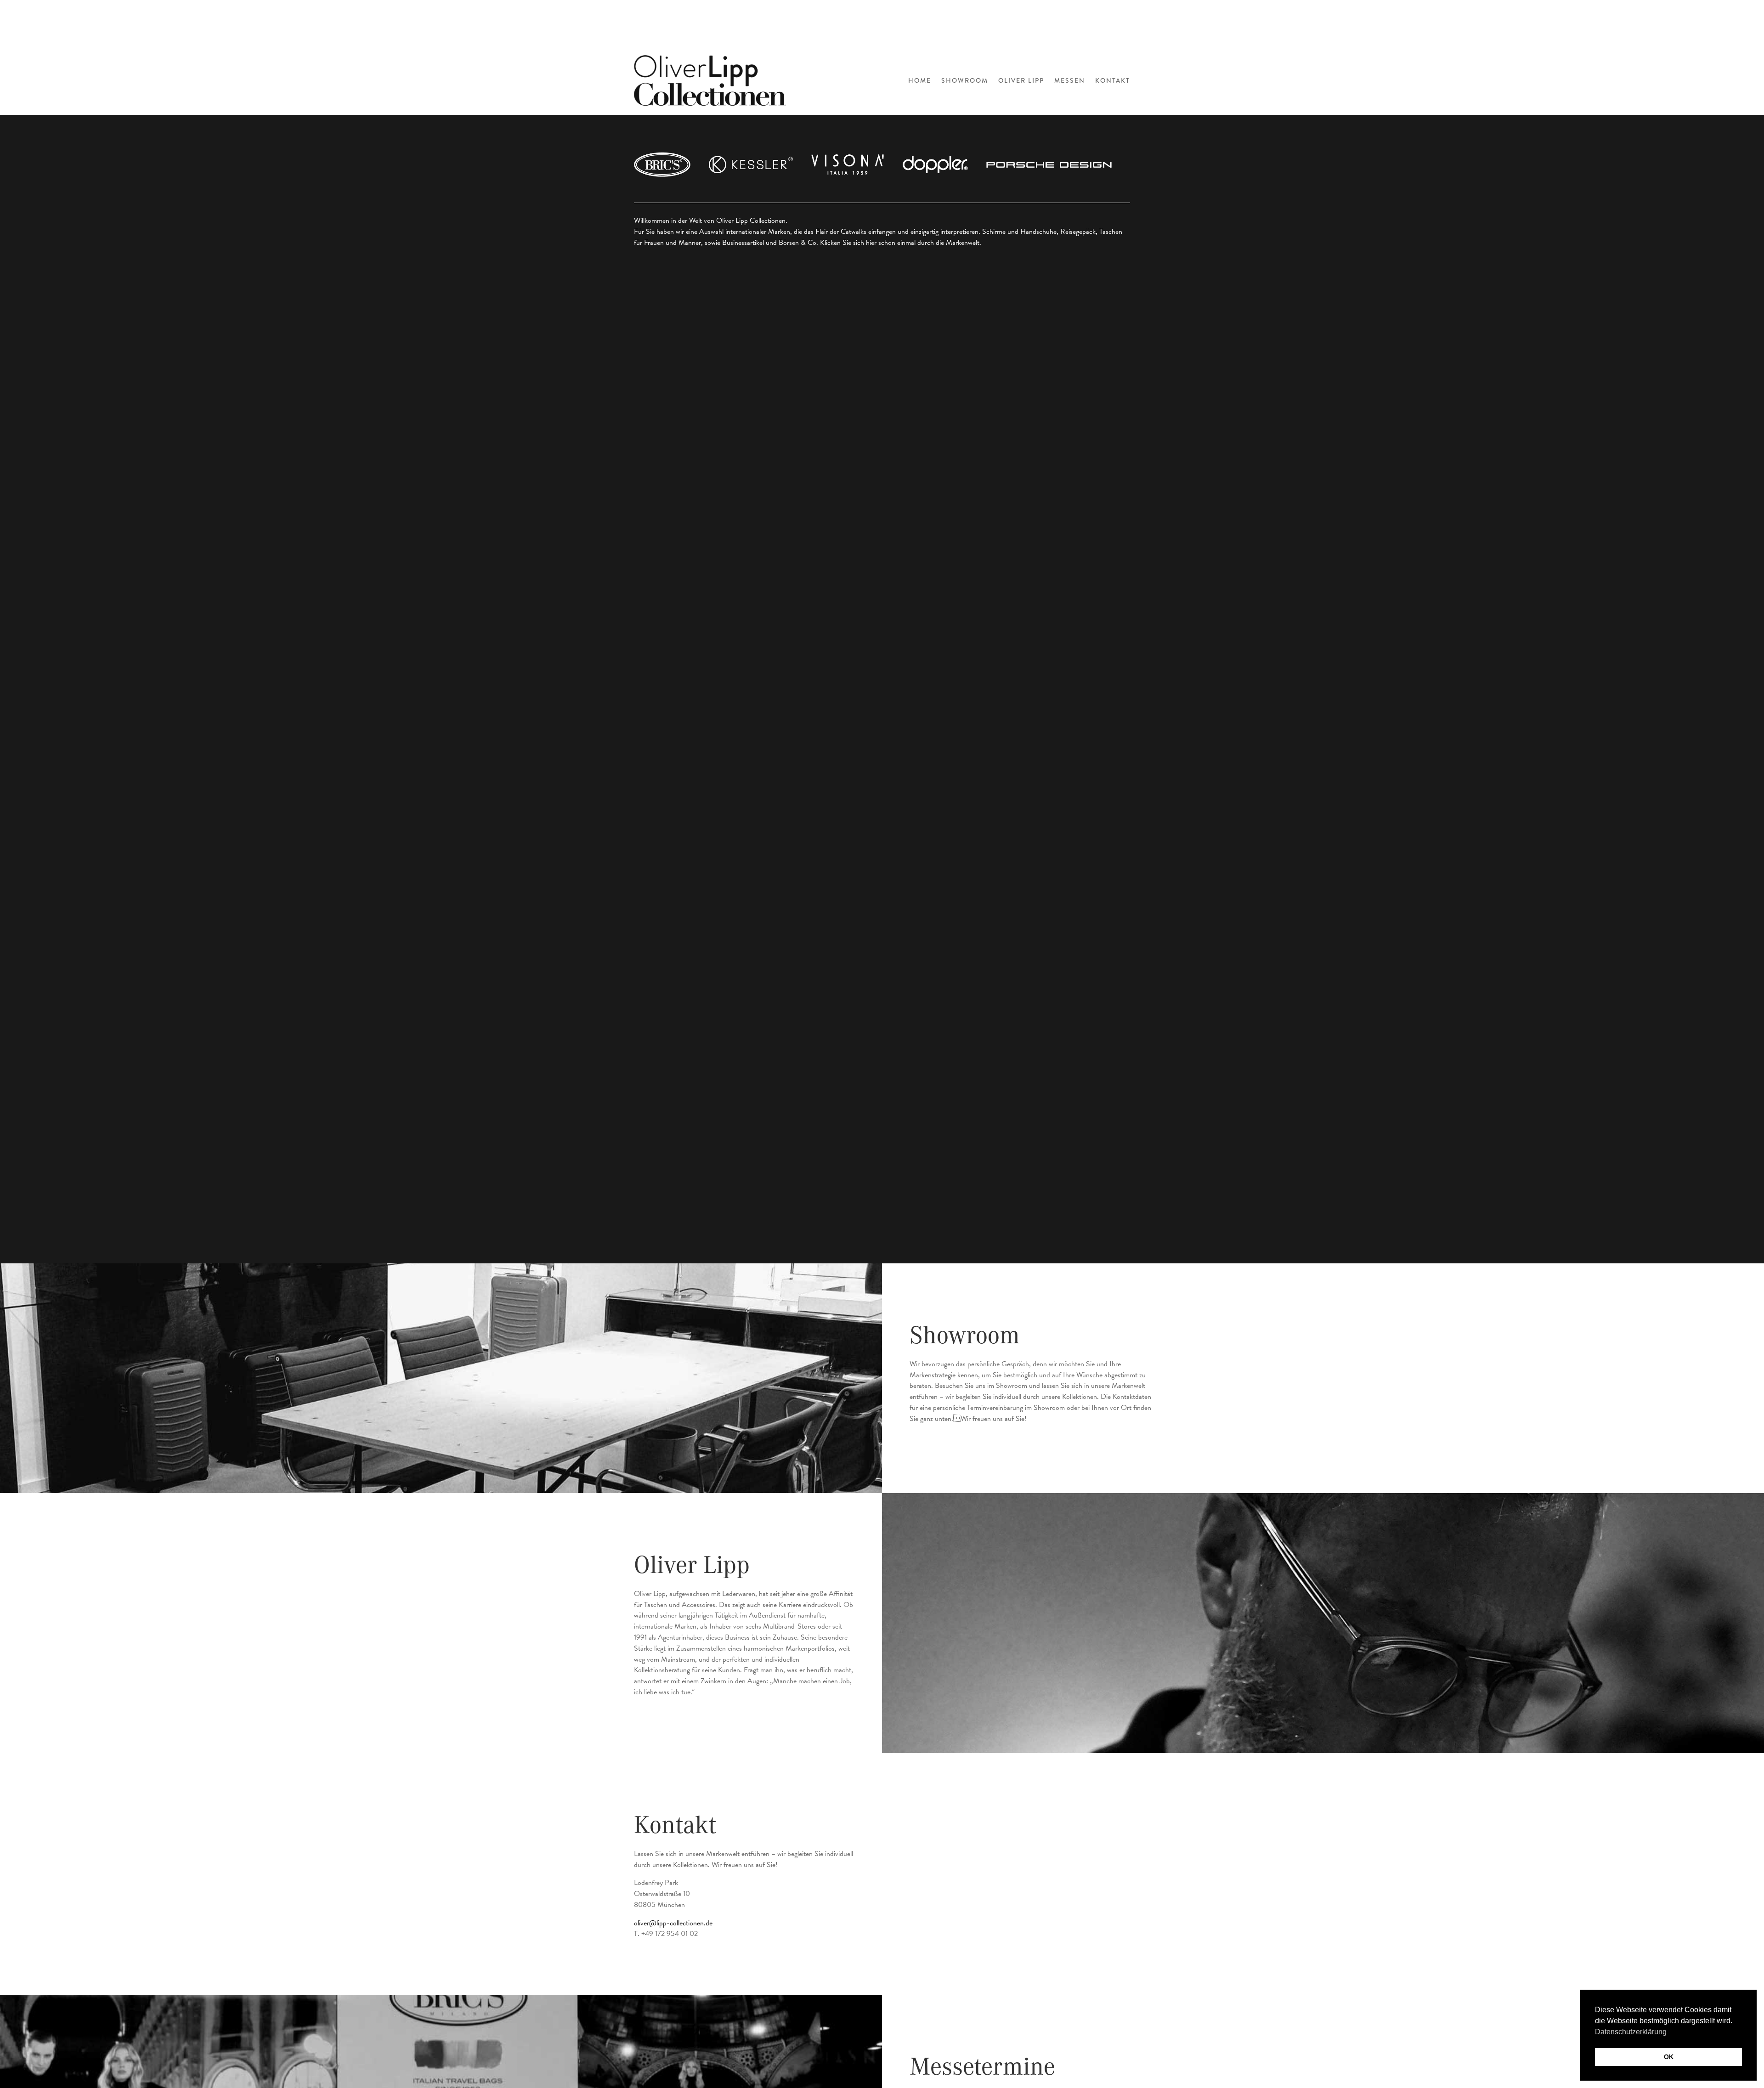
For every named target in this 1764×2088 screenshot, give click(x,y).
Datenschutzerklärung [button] (1631, 2032)
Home (920, 80)
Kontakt (1113, 80)
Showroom (965, 80)
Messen (1070, 80)
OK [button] (1669, 2057)
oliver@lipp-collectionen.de (673, 1923)
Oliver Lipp (1021, 80)
